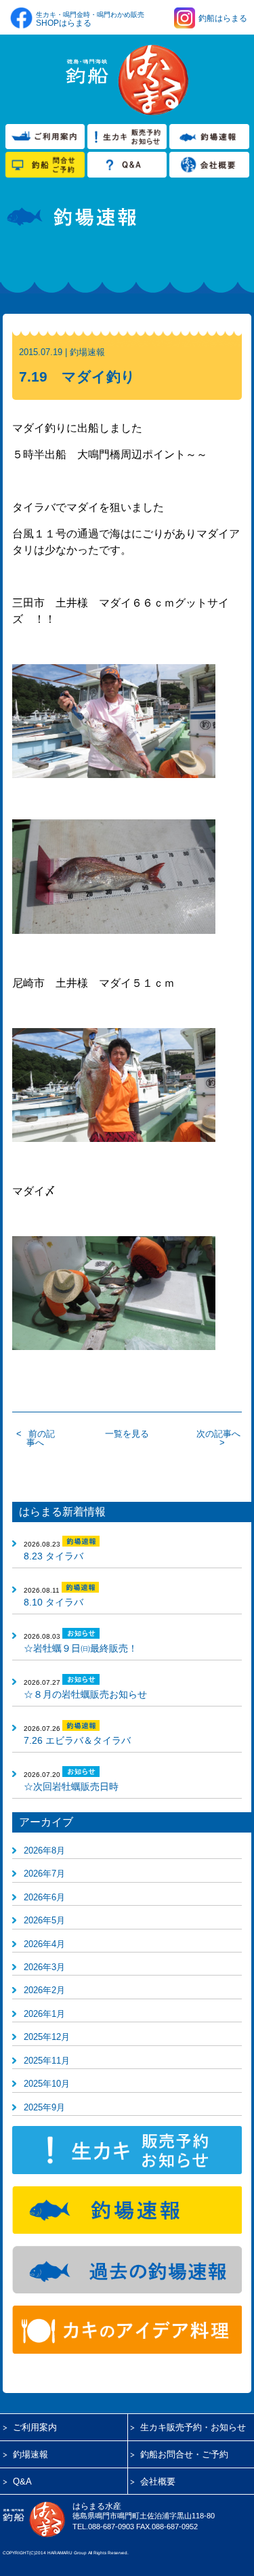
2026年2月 (44, 1990)
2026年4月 (44, 1944)
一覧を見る (127, 1434)
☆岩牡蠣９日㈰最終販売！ (81, 1648)
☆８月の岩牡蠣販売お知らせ (85, 1694)
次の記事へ (218, 1434)
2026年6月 (44, 1897)
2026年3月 (44, 1967)
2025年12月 (47, 2037)
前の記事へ (41, 1438)
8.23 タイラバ (54, 1556)
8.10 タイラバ (54, 1602)
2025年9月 (44, 2107)
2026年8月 (44, 1851)
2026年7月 (44, 1874)
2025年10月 (47, 2084)
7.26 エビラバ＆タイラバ (77, 1740)
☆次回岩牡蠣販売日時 (71, 1786)
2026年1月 (44, 2014)
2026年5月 (44, 1920)
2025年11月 (47, 2061)
